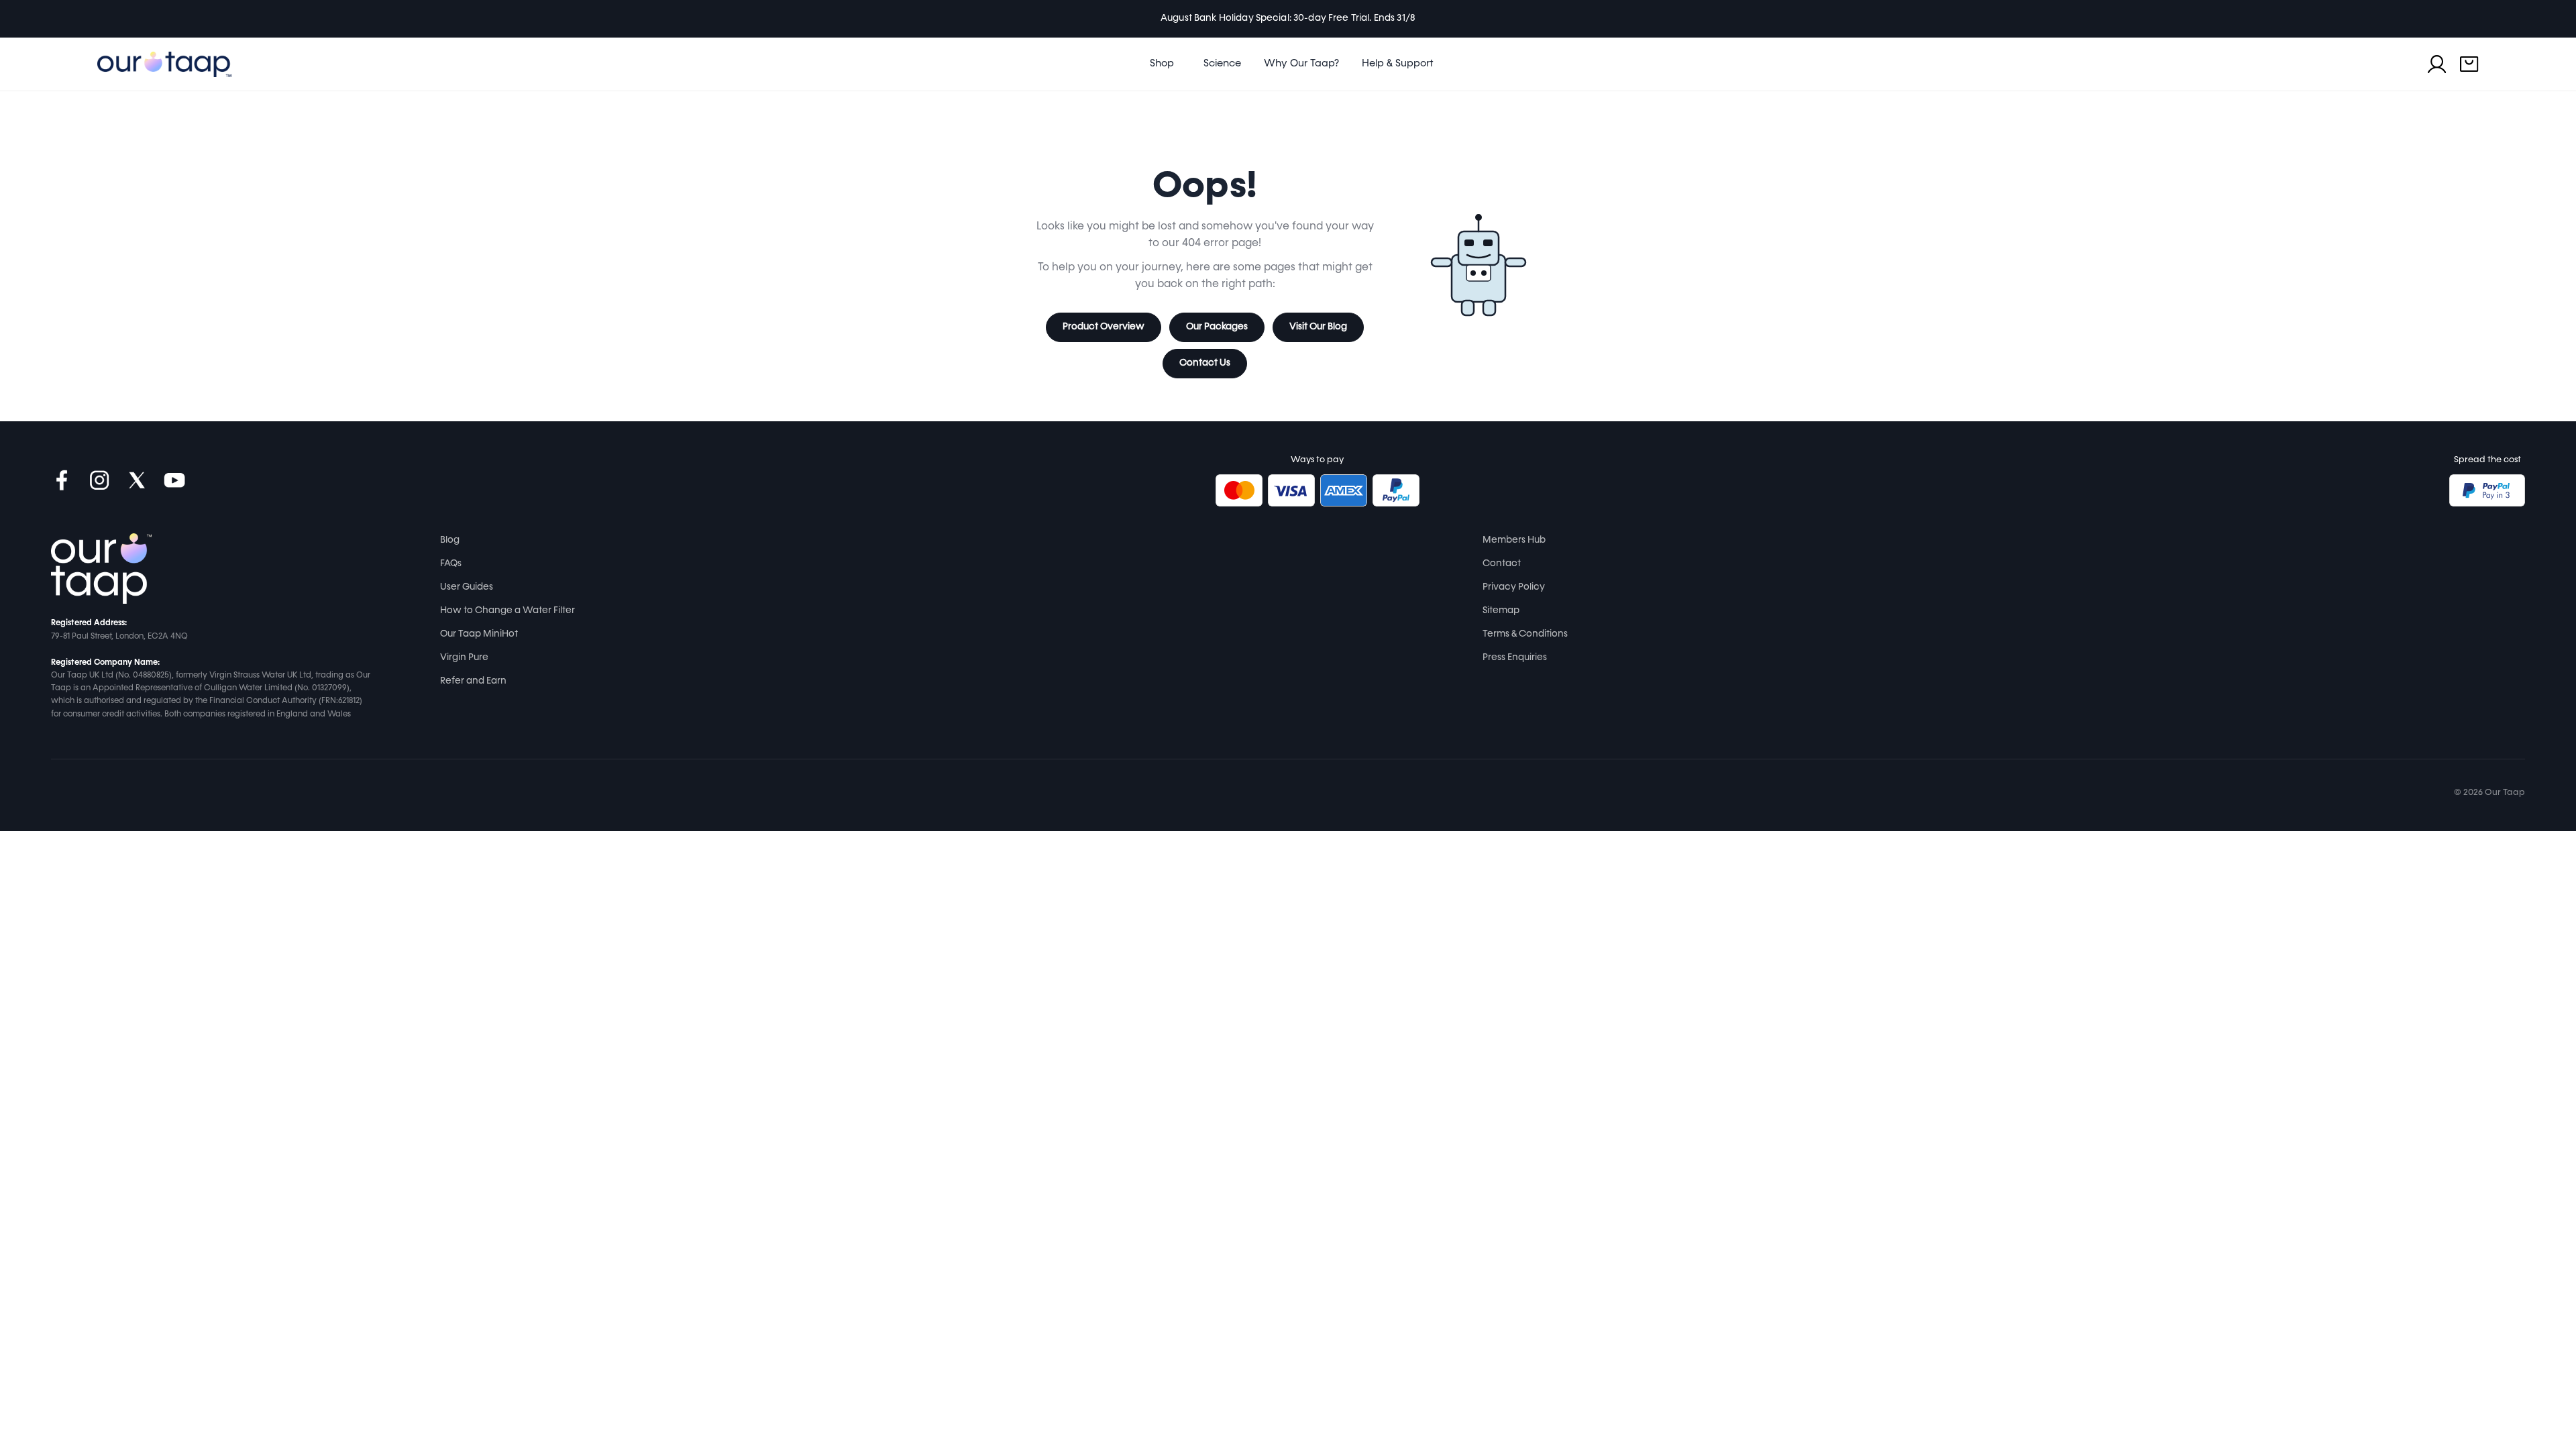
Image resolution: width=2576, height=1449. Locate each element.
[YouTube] (174, 480)
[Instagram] (99, 480)
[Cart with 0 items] (2469, 64)
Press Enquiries (1515, 657)
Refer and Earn (473, 681)
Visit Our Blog (1318, 327)
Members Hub (1514, 540)
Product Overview (1104, 327)
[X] (137, 480)
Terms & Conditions (1525, 634)
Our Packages (1217, 327)
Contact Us (1205, 363)
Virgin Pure (464, 657)
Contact (1502, 563)
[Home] (101, 569)
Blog (450, 540)
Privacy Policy (1514, 587)
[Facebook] (62, 480)
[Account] (2437, 64)
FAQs (451, 563)
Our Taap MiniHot (479, 634)
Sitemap (1501, 610)
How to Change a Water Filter (507, 610)
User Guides (467, 587)
